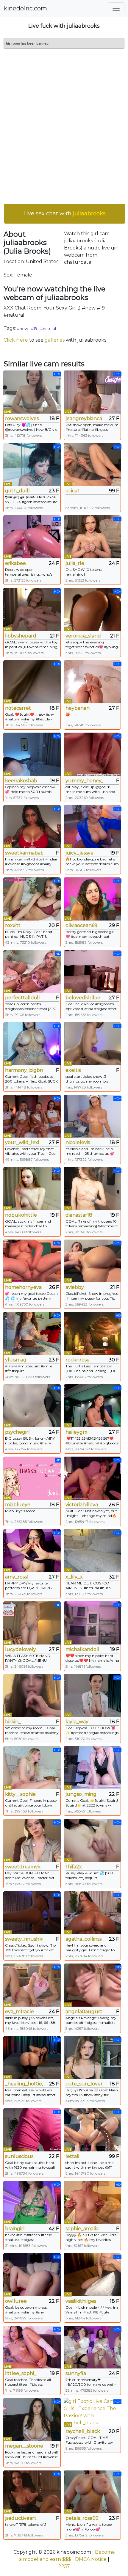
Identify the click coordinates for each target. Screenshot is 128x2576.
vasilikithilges (81, 2301)
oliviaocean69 (81, 925)
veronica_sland (83, 636)
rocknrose (78, 1360)
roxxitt (13, 925)
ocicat (72, 491)
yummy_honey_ (84, 781)
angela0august (84, 2012)
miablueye (18, 1505)
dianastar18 (79, 1215)
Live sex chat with (65, 213)
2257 (64, 2566)
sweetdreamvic (23, 1867)
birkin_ (13, 1722)
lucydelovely (21, 1649)
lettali (72, 2156)
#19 (34, 329)
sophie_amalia (82, 2229)
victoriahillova (82, 1505)
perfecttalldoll (22, 998)
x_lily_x (74, 1577)
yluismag (16, 1360)
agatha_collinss (83, 1939)
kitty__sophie (20, 1794)
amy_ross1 (17, 1577)
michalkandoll (82, 1649)
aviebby (75, 1287)
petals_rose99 (82, 2518)
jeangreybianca (84, 418)
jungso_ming (81, 1794)
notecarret (18, 708)
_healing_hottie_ (24, 2084)
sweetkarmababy (24, 853)
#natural (48, 329)
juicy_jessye (79, 853)
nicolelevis (78, 1142)
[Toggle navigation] (116, 8)
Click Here (16, 340)
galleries (55, 340)
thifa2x (74, 1867)
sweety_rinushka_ (24, 1939)
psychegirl (17, 1432)
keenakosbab (21, 781)
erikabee (15, 563)
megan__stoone (24, 2446)
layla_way (77, 1722)
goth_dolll (17, 491)
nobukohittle (21, 1215)
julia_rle (75, 563)
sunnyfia (76, 2373)
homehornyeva (23, 1287)
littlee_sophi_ (21, 2373)
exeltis (73, 1070)
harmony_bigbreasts (24, 1070)
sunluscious (19, 2156)
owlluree (16, 2301)
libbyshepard (21, 636)
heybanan (78, 708)
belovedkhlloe (83, 998)
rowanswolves (22, 418)
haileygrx (77, 1432)
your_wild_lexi (22, 1142)
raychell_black (83, 2431)
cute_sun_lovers (84, 2084)
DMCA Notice (91, 2559)
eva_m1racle (19, 2012)
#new (22, 329)
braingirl (15, 2229)
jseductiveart (21, 2518)
